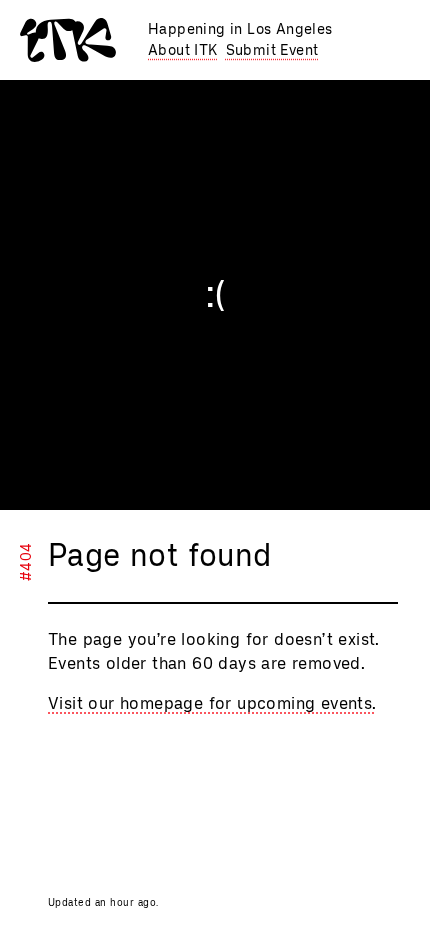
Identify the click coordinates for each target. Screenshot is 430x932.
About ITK (183, 50)
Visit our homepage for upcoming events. (212, 703)
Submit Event (272, 50)
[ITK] (68, 40)
